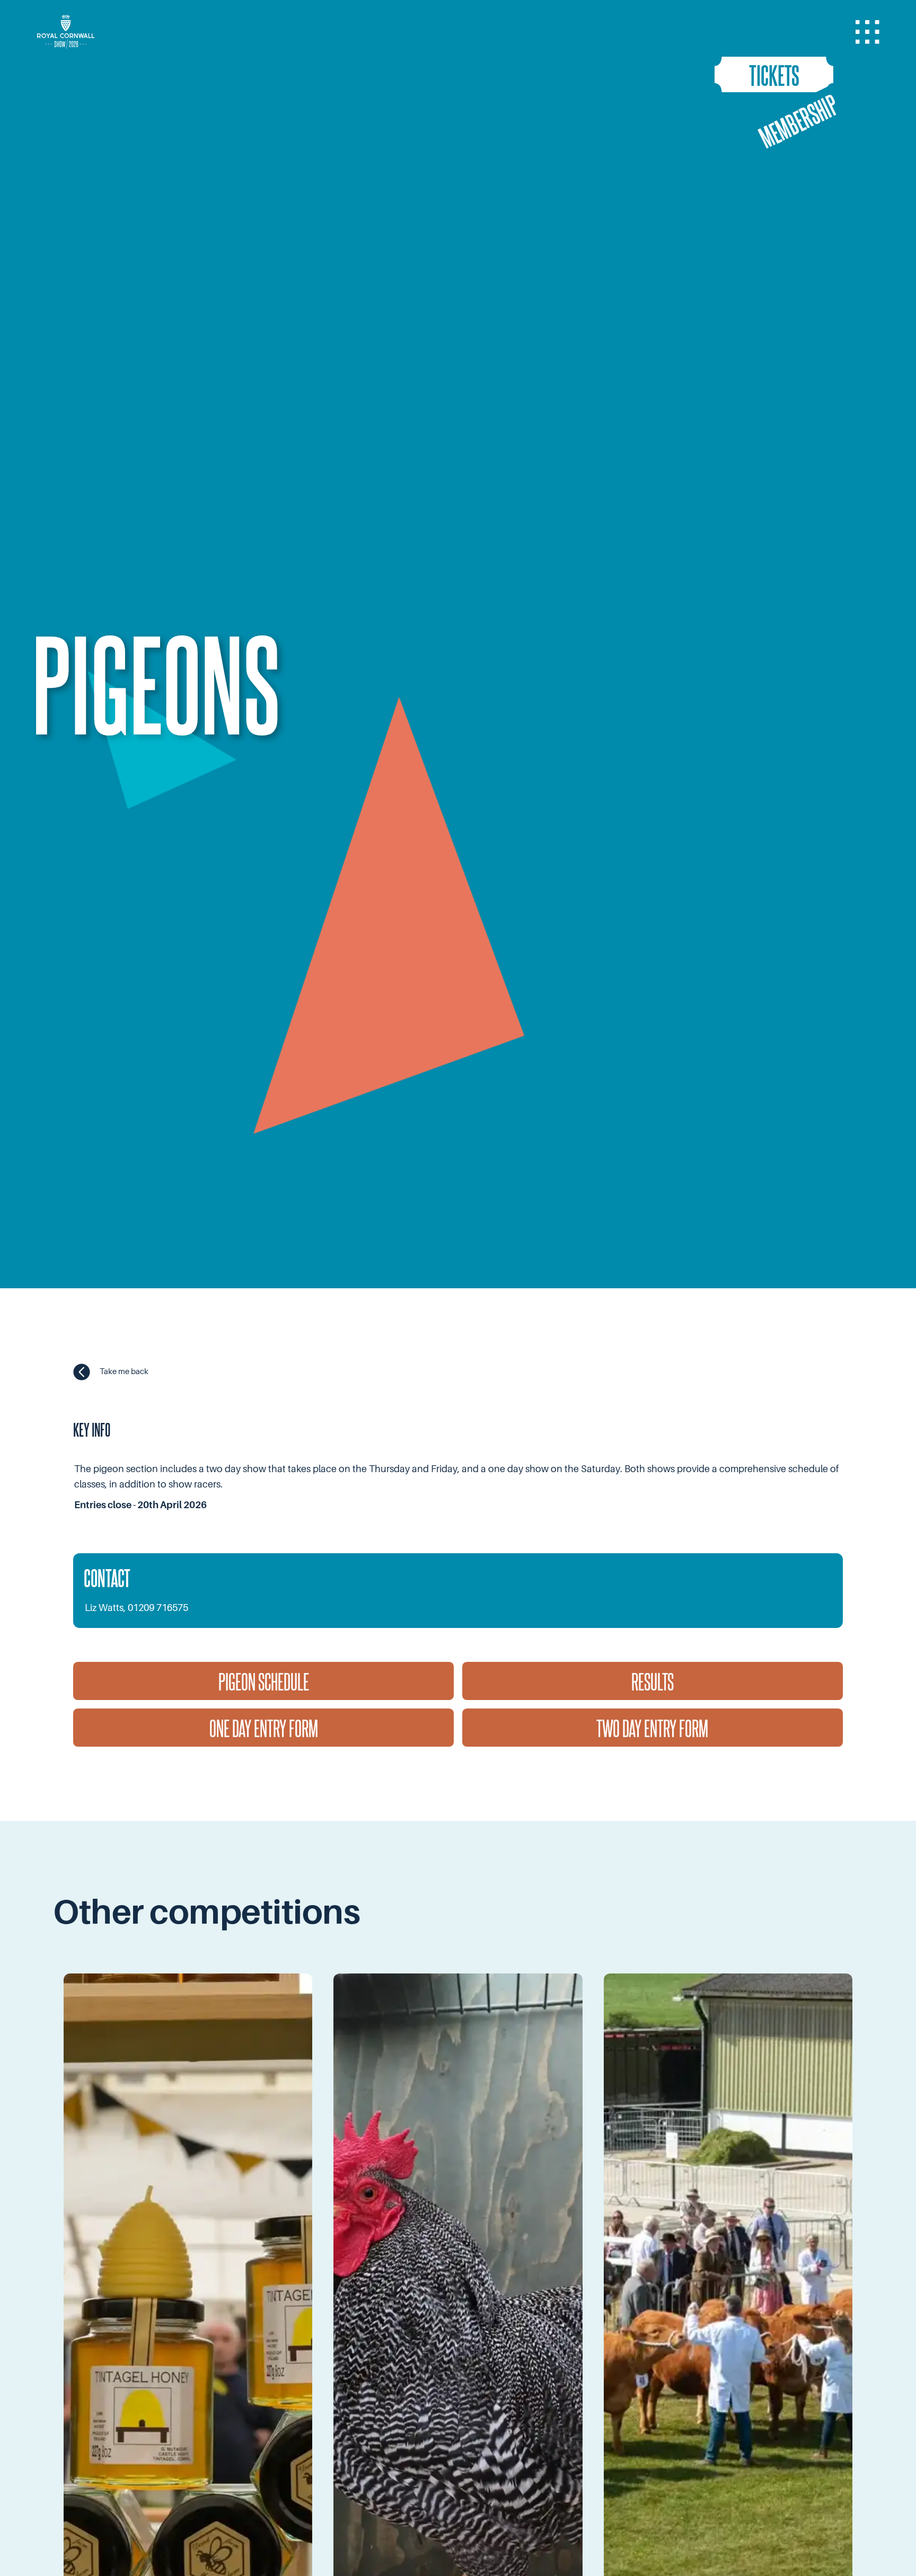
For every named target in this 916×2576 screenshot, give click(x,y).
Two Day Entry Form (652, 1728)
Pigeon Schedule (264, 1681)
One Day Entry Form (264, 1728)
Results (653, 1681)
